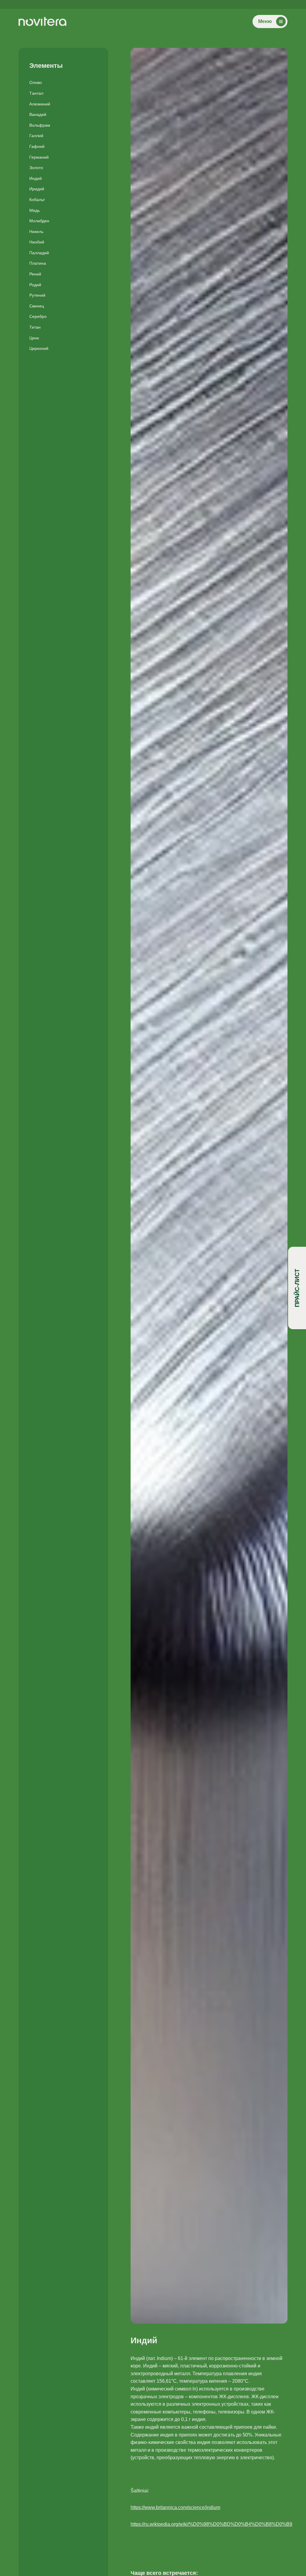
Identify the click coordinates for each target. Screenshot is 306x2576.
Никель (36, 232)
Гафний (37, 146)
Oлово (36, 82)
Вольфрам (40, 125)
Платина (38, 263)
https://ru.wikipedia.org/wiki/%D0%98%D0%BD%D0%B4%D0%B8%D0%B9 (211, 2524)
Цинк (34, 338)
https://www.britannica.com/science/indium (175, 2507)
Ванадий (38, 114)
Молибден (39, 221)
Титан (35, 327)
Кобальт (37, 200)
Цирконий (39, 348)
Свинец (37, 306)
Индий (36, 178)
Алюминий (40, 104)
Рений (35, 274)
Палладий (39, 253)
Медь (35, 210)
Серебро (38, 316)
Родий (35, 285)
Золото (36, 168)
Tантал (36, 93)
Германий (39, 157)
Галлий (36, 136)
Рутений (37, 295)
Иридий (37, 189)
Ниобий (37, 242)
